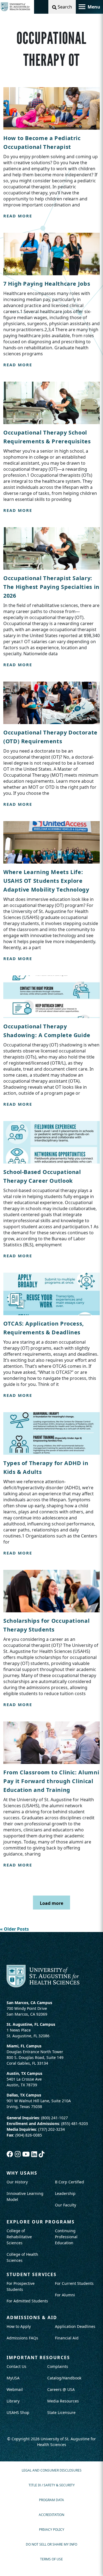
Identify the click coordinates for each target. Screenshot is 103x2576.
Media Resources (63, 2401)
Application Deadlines (75, 2326)
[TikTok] (42, 2154)
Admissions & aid (32, 2317)
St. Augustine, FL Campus (31, 2024)
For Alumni (65, 2295)
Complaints (58, 2366)
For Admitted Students (27, 2301)
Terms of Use (51, 2559)
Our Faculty (66, 2205)
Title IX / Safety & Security (52, 2485)
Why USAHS (22, 2173)
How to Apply (19, 2326)
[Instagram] (19, 2154)
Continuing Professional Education (66, 2237)
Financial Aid (67, 2338)
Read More (18, 216)
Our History (17, 2182)
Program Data (51, 2500)
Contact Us (16, 2366)
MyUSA (13, 2378)
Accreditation (51, 2515)
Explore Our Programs (41, 2222)
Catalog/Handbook (64, 2378)
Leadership (65, 2193)
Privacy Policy (52, 2530)
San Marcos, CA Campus (29, 2003)
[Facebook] (11, 2154)
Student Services (32, 2274)
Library (13, 2401)
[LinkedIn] (35, 2154)
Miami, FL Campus (24, 2046)
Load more (51, 1903)
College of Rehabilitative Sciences (19, 2237)
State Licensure (61, 2412)
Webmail (15, 2389)
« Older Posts (14, 1929)
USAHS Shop (18, 2412)
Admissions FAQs (22, 2338)
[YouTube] (27, 2154)
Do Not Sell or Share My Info (51, 2544)
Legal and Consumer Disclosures (52, 2470)
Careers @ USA (61, 2389)
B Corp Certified (69, 2182)
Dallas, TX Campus (24, 2095)
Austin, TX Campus (24, 2073)
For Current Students (74, 2283)
